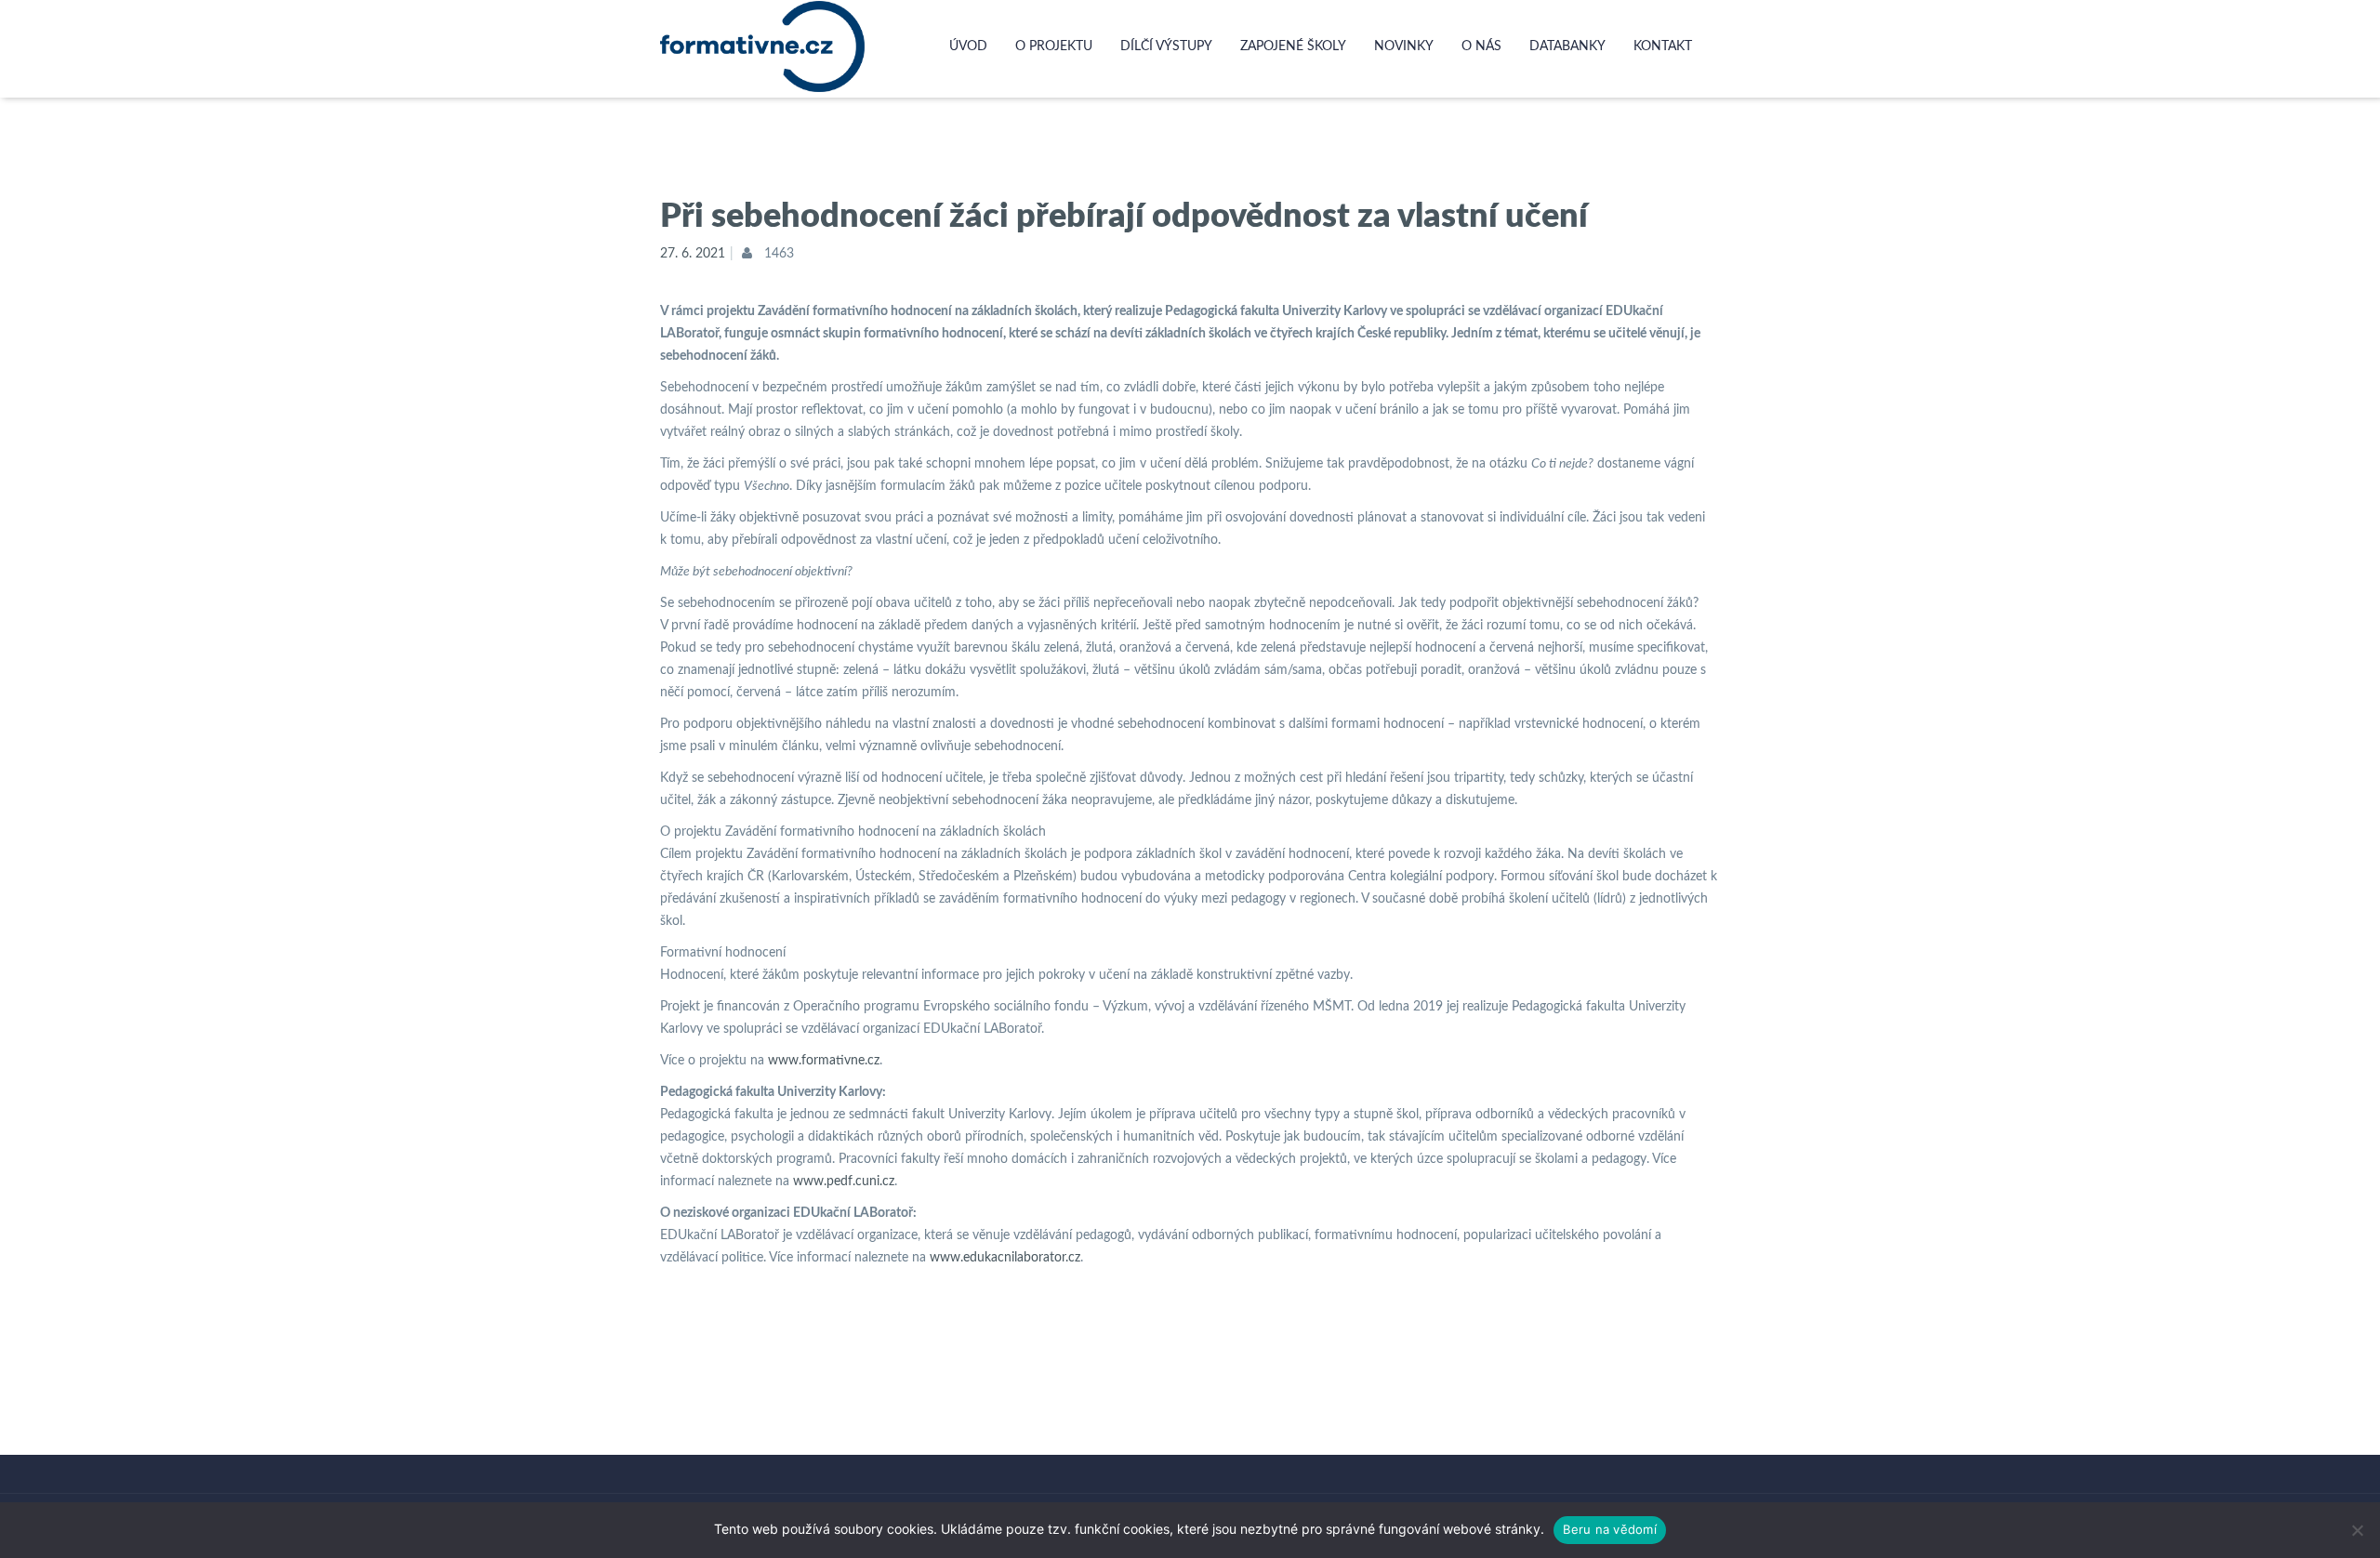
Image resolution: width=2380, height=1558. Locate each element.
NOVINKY (1404, 46)
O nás (1481, 46)
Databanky (1567, 46)
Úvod (968, 46)
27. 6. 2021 (693, 254)
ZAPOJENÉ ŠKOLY (1293, 46)
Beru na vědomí (1610, 1529)
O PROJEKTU (1054, 46)
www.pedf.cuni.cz (844, 1182)
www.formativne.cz (824, 1061)
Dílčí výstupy (1166, 46)
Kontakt (1663, 46)
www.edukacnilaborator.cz (1005, 1258)
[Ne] (2357, 1530)
